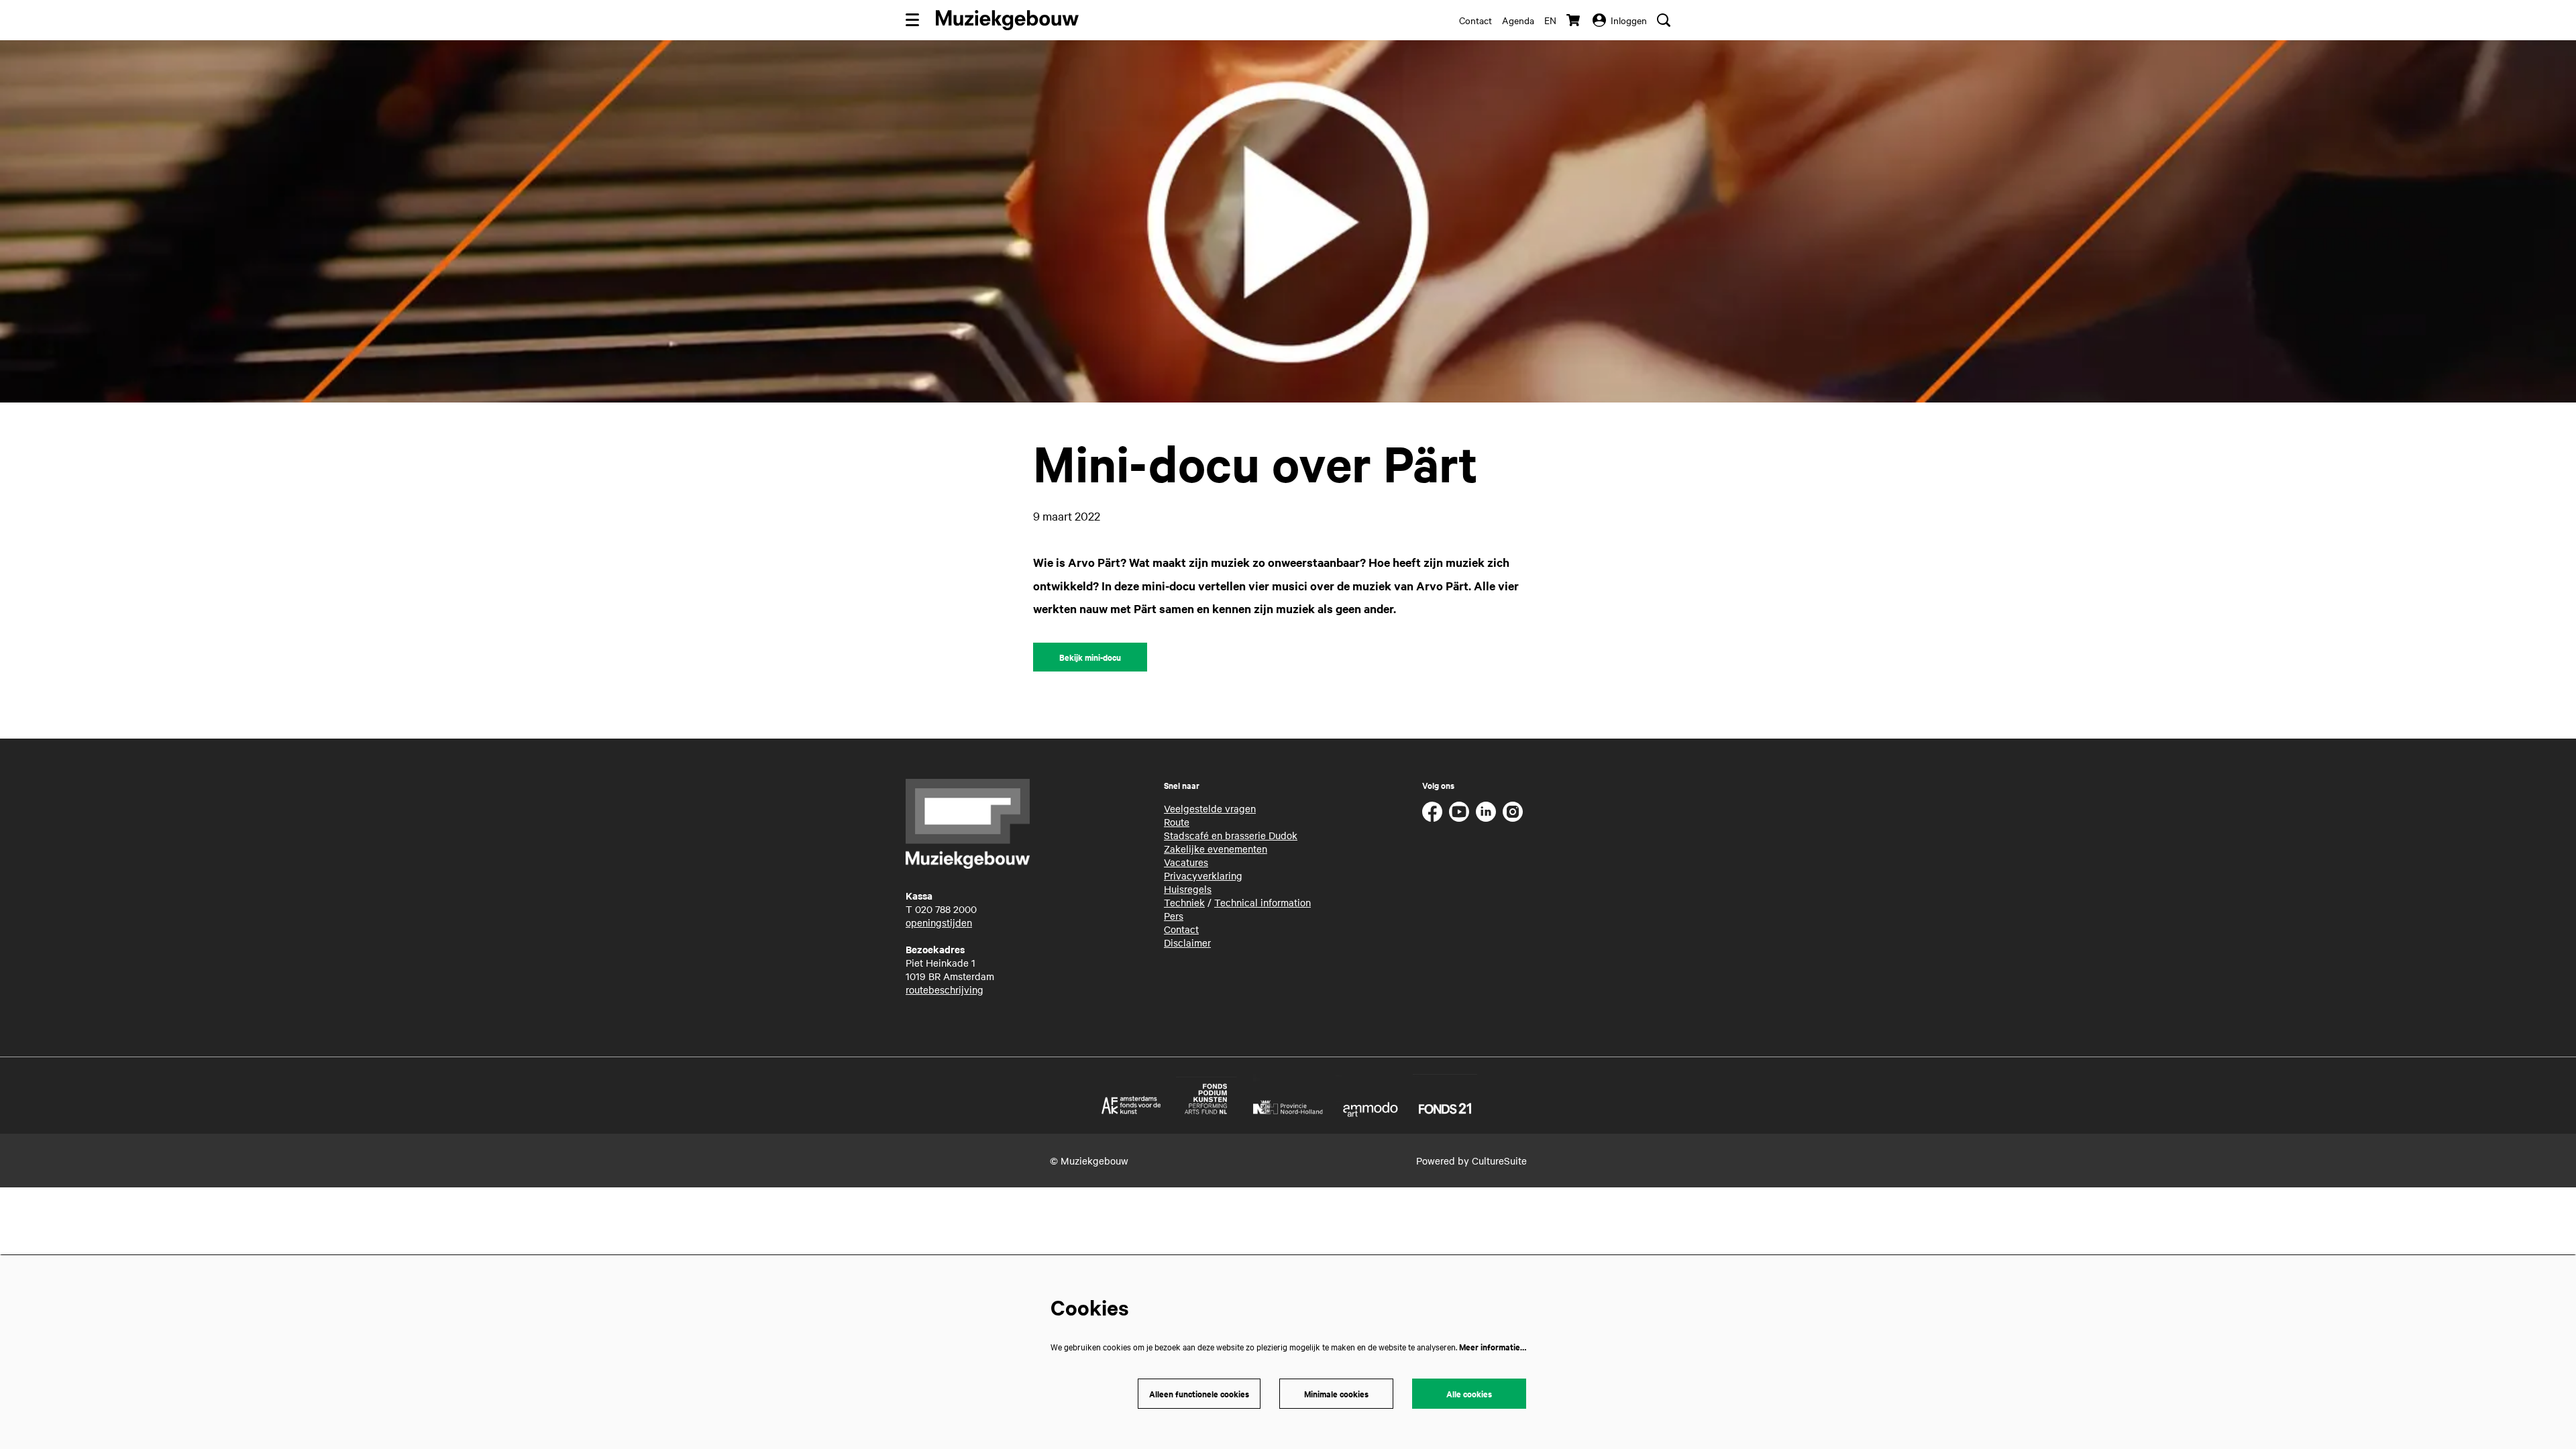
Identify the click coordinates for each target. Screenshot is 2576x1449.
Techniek (1184, 902)
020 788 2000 (946, 909)
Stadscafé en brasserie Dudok (1231, 835)
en (1550, 20)
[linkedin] (1486, 812)
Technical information (1263, 902)
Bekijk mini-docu (1090, 657)
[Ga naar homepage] (1007, 20)
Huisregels (1188, 889)
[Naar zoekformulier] (1664, 20)
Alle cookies (1469, 1394)
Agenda (1518, 20)
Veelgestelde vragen (1210, 808)
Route (1177, 822)
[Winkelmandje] (1574, 20)
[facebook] (1432, 812)
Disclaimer (1187, 943)
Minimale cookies (1336, 1394)
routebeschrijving (945, 989)
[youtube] (1459, 812)
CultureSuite (1499, 1161)
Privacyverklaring (1203, 875)
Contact (1475, 20)
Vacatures (1186, 862)
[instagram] (1513, 812)
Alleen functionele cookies (1199, 1394)
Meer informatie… (1493, 1347)
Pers (1174, 916)
